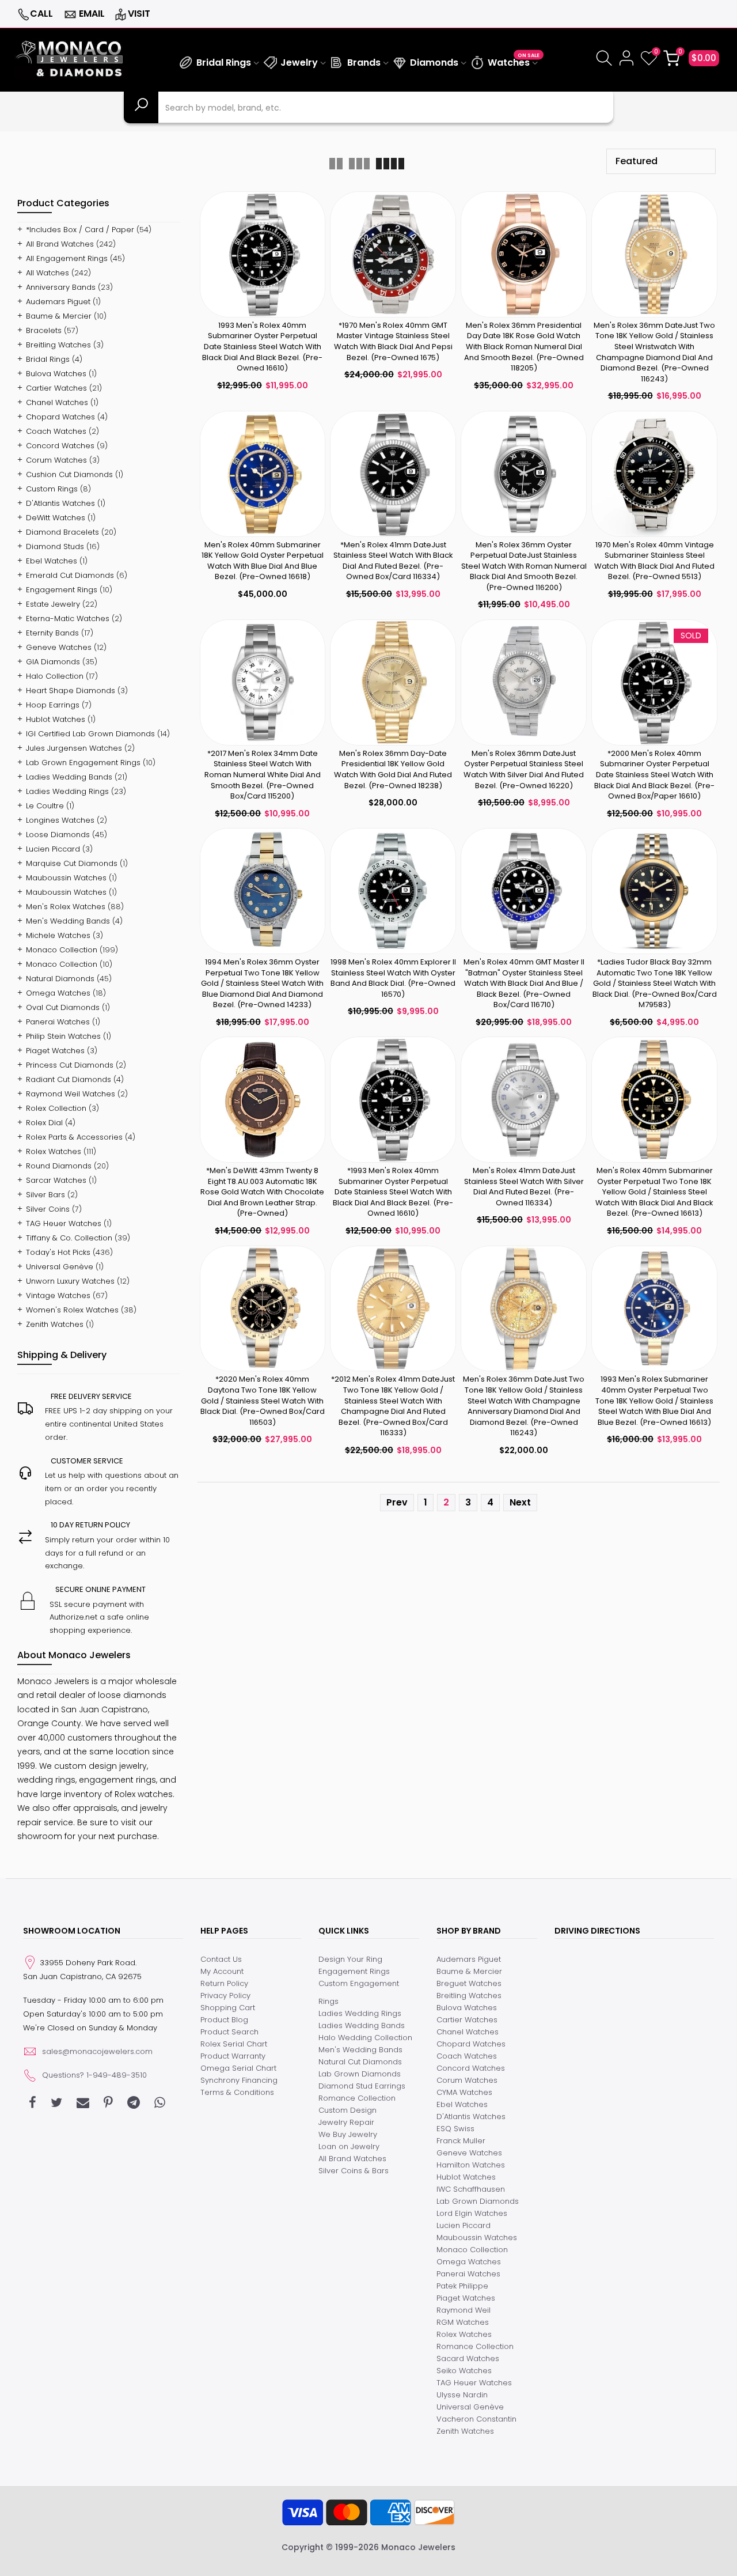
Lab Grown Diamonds (360, 2074)
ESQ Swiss (455, 2129)
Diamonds (434, 63)
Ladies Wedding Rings (67, 791)
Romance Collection (357, 2098)
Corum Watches (56, 460)
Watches (514, 61)
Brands (364, 63)
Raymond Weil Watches (71, 1094)
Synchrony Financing (239, 2080)
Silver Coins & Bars (354, 2171)
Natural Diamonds (60, 979)
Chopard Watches (60, 417)
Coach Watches (56, 431)
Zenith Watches (55, 1324)
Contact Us (221, 1959)
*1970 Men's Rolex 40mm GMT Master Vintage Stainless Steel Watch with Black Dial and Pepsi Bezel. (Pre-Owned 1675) (393, 341)
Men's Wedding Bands (68, 921)
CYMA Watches (464, 2092)
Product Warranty (233, 2056)
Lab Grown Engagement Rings (83, 763)
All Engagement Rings (67, 258)
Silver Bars (45, 1195)
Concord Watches (60, 446)
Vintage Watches (58, 1295)
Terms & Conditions (237, 2092)
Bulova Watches (56, 374)
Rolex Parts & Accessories (74, 1137)
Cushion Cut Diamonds (69, 474)
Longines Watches (60, 820)
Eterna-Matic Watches (68, 619)
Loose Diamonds (58, 835)
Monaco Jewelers (418, 2547)
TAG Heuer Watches (64, 1223)
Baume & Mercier (59, 316)
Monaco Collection (62, 950)
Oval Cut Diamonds (63, 1007)
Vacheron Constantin (476, 2419)
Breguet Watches (469, 1983)
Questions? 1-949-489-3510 (94, 2075)
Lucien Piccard (53, 849)
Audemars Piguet (58, 302)
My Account (222, 1971)
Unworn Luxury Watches (70, 1281)
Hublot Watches (56, 719)
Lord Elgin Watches (472, 2213)
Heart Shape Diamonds (71, 691)
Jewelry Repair (346, 2122)
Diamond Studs (55, 546)
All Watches (48, 273)
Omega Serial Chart (238, 2068)
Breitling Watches (58, 345)
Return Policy (224, 1983)
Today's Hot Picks (58, 1252)
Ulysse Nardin (462, 2395)
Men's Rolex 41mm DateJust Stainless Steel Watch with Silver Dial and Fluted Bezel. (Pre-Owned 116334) (524, 1187)
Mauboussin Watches (66, 878)
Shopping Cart (228, 2008)
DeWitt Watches (56, 518)
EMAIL (92, 14)
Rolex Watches (54, 1151)
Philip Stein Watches (63, 1036)
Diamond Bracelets (62, 532)
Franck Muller (461, 2141)
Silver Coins (48, 1209)
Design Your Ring (350, 1959)
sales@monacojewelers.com (97, 2051)
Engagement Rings (62, 590)
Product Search (229, 2032)
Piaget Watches (55, 1051)
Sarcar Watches (56, 1180)
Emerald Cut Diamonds (70, 575)
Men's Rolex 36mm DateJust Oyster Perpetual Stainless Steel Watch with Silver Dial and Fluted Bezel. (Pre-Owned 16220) (524, 769)
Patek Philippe (462, 2286)
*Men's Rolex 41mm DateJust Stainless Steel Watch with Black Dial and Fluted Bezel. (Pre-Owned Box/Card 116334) (393, 561)
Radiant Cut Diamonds (69, 1079)
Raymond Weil (464, 2310)
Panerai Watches (58, 1022)
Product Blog (224, 2020)
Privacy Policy (225, 1996)
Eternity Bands (52, 633)
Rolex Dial (44, 1123)
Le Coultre (45, 806)
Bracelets (44, 330)
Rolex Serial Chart (234, 2044)
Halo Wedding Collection (365, 2038)
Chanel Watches (57, 402)
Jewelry (299, 63)
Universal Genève (60, 1267)
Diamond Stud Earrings (362, 2086)
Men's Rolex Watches (66, 907)
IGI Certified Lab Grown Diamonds (90, 734)
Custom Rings (52, 489)
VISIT (139, 14)
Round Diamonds (59, 1166)
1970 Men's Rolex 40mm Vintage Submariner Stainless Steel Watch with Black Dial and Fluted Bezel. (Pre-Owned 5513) (654, 561)
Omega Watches (58, 993)
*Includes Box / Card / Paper (80, 230)
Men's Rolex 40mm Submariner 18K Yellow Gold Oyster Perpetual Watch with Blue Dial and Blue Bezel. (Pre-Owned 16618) (263, 561)
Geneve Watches (59, 647)
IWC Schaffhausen (471, 2189)
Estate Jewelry (53, 604)
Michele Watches (58, 935)
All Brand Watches (60, 244)
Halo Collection (55, 676)
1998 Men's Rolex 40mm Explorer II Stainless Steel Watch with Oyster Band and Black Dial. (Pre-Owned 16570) (393, 978)
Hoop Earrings (53, 705)
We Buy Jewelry (348, 2134)
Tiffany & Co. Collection (69, 1238)
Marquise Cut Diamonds (72, 863)
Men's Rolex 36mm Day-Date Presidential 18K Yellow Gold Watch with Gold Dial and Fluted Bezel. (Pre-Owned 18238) (393, 769)
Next (520, 1502)
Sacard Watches (468, 2359)
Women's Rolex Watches (72, 1310)
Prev (397, 1502)
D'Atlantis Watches (60, 503)
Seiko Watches (464, 2371)
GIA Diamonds (53, 662)
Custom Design (347, 2110)
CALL (41, 14)
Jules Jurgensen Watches (74, 748)
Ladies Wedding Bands (69, 777)
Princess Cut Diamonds (70, 1065)
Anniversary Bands (61, 287)
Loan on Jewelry (349, 2146)
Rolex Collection (56, 1108)
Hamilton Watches (471, 2165)
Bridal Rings (224, 63)
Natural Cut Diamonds (360, 2062)
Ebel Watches (52, 561)
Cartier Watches (56, 388)
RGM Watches (463, 2322)
